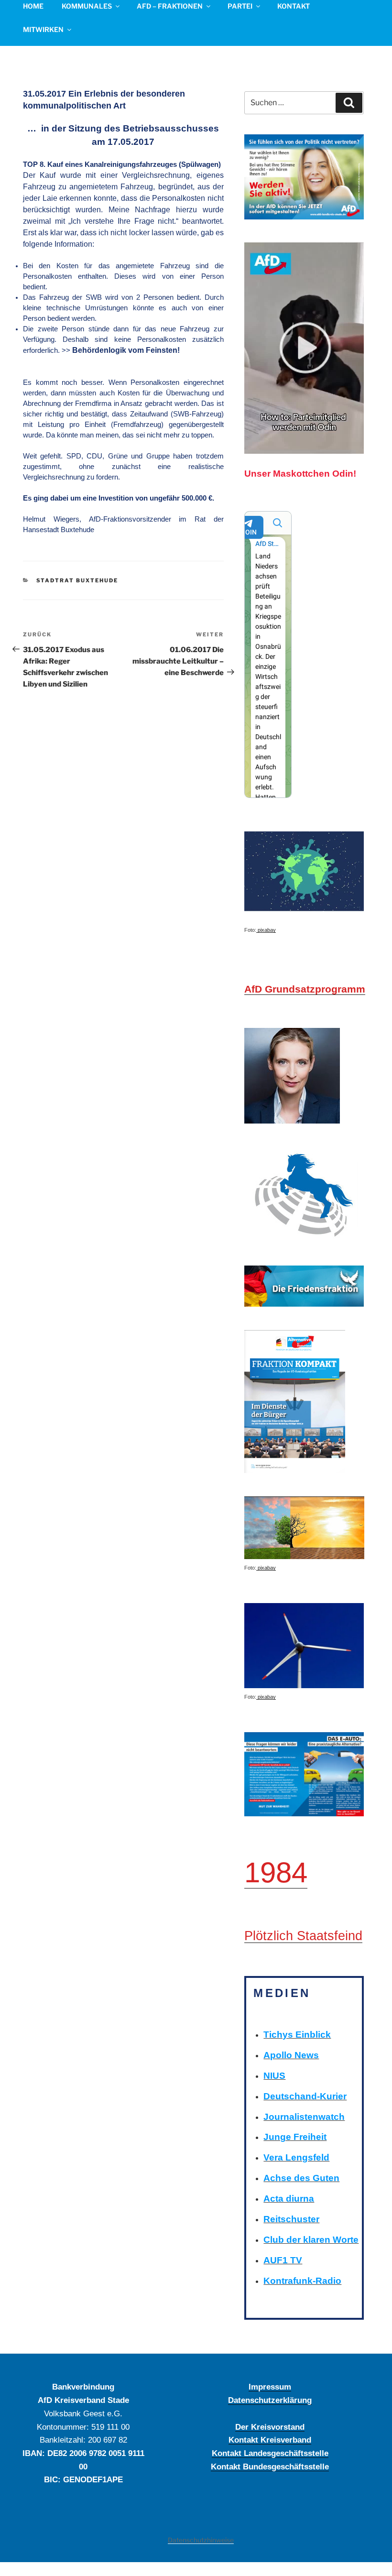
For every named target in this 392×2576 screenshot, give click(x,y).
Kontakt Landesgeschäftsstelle (270, 2453)
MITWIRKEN (43, 29)
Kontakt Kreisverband (270, 2440)
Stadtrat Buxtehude (77, 580)
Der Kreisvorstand (270, 2427)
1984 (276, 1872)
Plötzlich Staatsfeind (303, 1936)
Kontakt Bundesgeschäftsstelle (270, 2467)
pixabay (266, 930)
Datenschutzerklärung (270, 2400)
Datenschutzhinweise (201, 2540)
